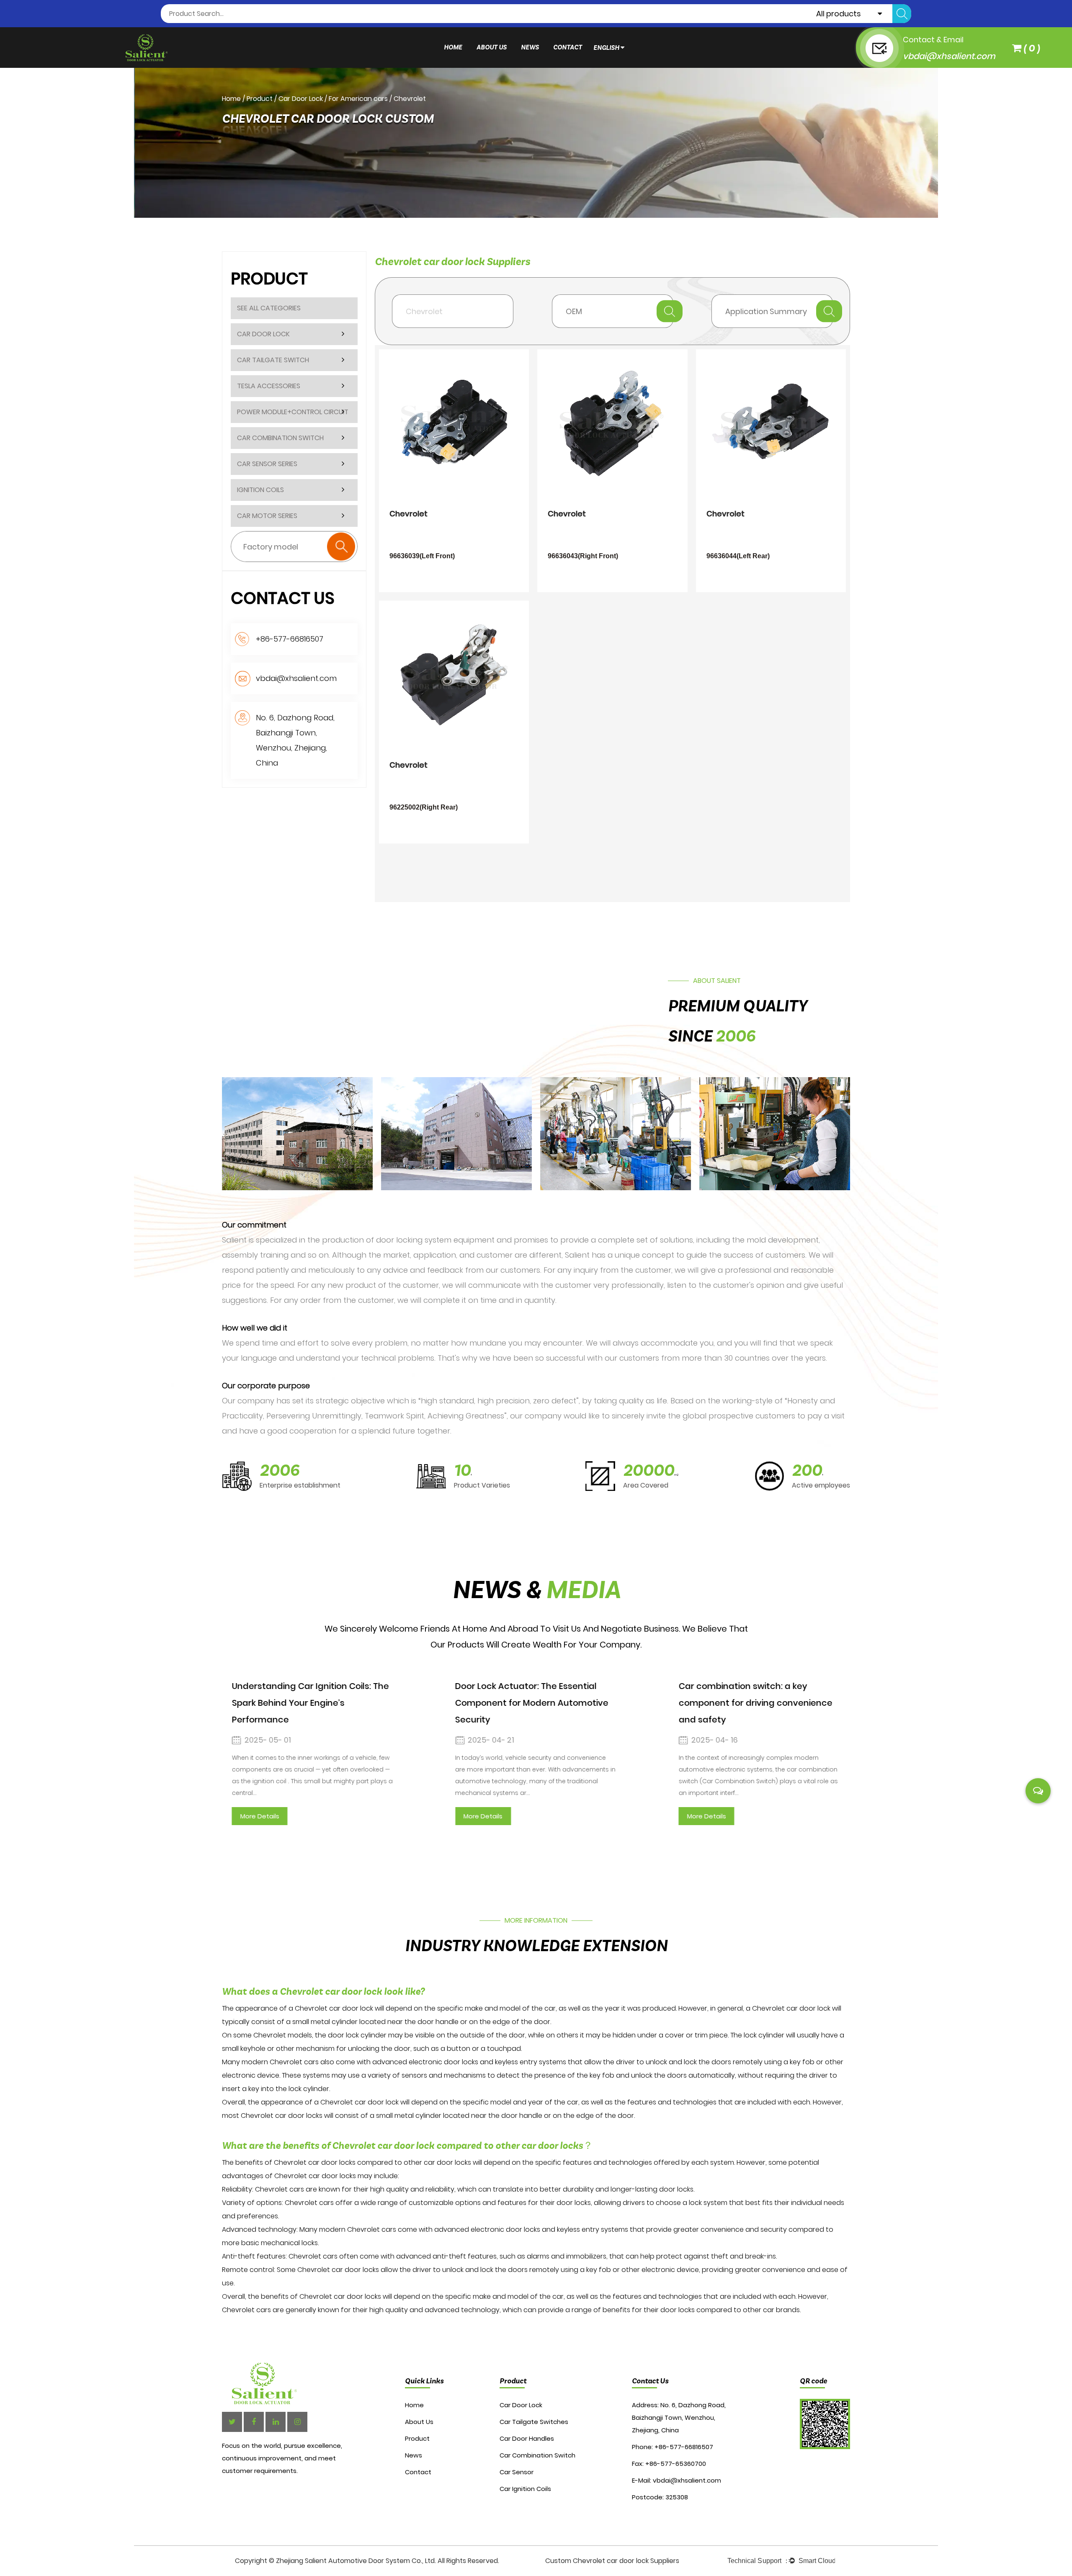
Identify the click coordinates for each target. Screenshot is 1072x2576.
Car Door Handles (527, 2438)
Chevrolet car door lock (334, 2008)
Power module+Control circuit (293, 412)
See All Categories (269, 308)
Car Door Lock (301, 99)
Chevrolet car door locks (315, 2162)
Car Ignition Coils (525, 2489)
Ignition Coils (260, 490)
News (530, 48)
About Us (492, 48)
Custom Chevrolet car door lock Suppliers (612, 2561)
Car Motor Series (267, 516)
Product (260, 99)
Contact (568, 48)
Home (453, 48)
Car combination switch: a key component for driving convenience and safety (755, 1703)
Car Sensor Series (267, 464)
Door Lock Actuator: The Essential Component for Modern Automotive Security (532, 1703)
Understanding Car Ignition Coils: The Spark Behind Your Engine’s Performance (311, 1703)
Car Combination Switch (280, 438)
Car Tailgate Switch (273, 360)
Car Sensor (517, 2472)
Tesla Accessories (269, 386)
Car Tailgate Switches (534, 2422)
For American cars (358, 99)
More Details (260, 1816)
